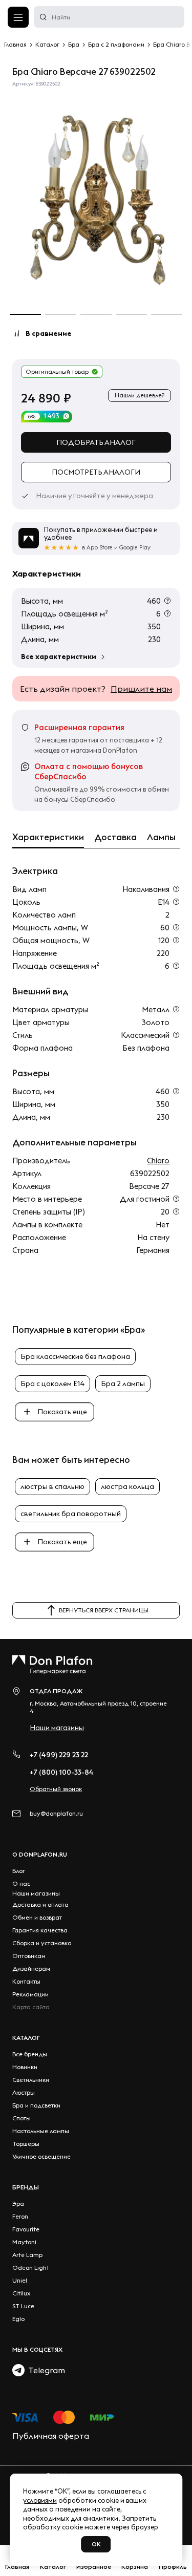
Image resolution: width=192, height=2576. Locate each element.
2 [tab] (61, 314)
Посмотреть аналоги (96, 472)
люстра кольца (127, 1486)
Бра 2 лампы (123, 1383)
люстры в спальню (52, 1486)
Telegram (45, 2370)
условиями (40, 2500)
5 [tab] (167, 314)
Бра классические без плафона (75, 1356)
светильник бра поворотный (71, 1514)
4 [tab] (131, 314)
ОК (96, 2544)
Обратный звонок (56, 1789)
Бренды (26, 2187)
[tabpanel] (96, 194)
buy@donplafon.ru (56, 1813)
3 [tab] (96, 314)
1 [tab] (25, 314)
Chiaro (158, 1161)
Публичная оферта (51, 2436)
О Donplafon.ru (40, 1854)
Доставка (115, 837)
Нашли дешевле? (140, 395)
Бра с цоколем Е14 (52, 1383)
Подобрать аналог (96, 442)
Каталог (26, 2038)
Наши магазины (57, 1728)
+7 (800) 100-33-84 (62, 1772)
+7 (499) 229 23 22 (59, 1755)
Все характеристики (59, 656)
